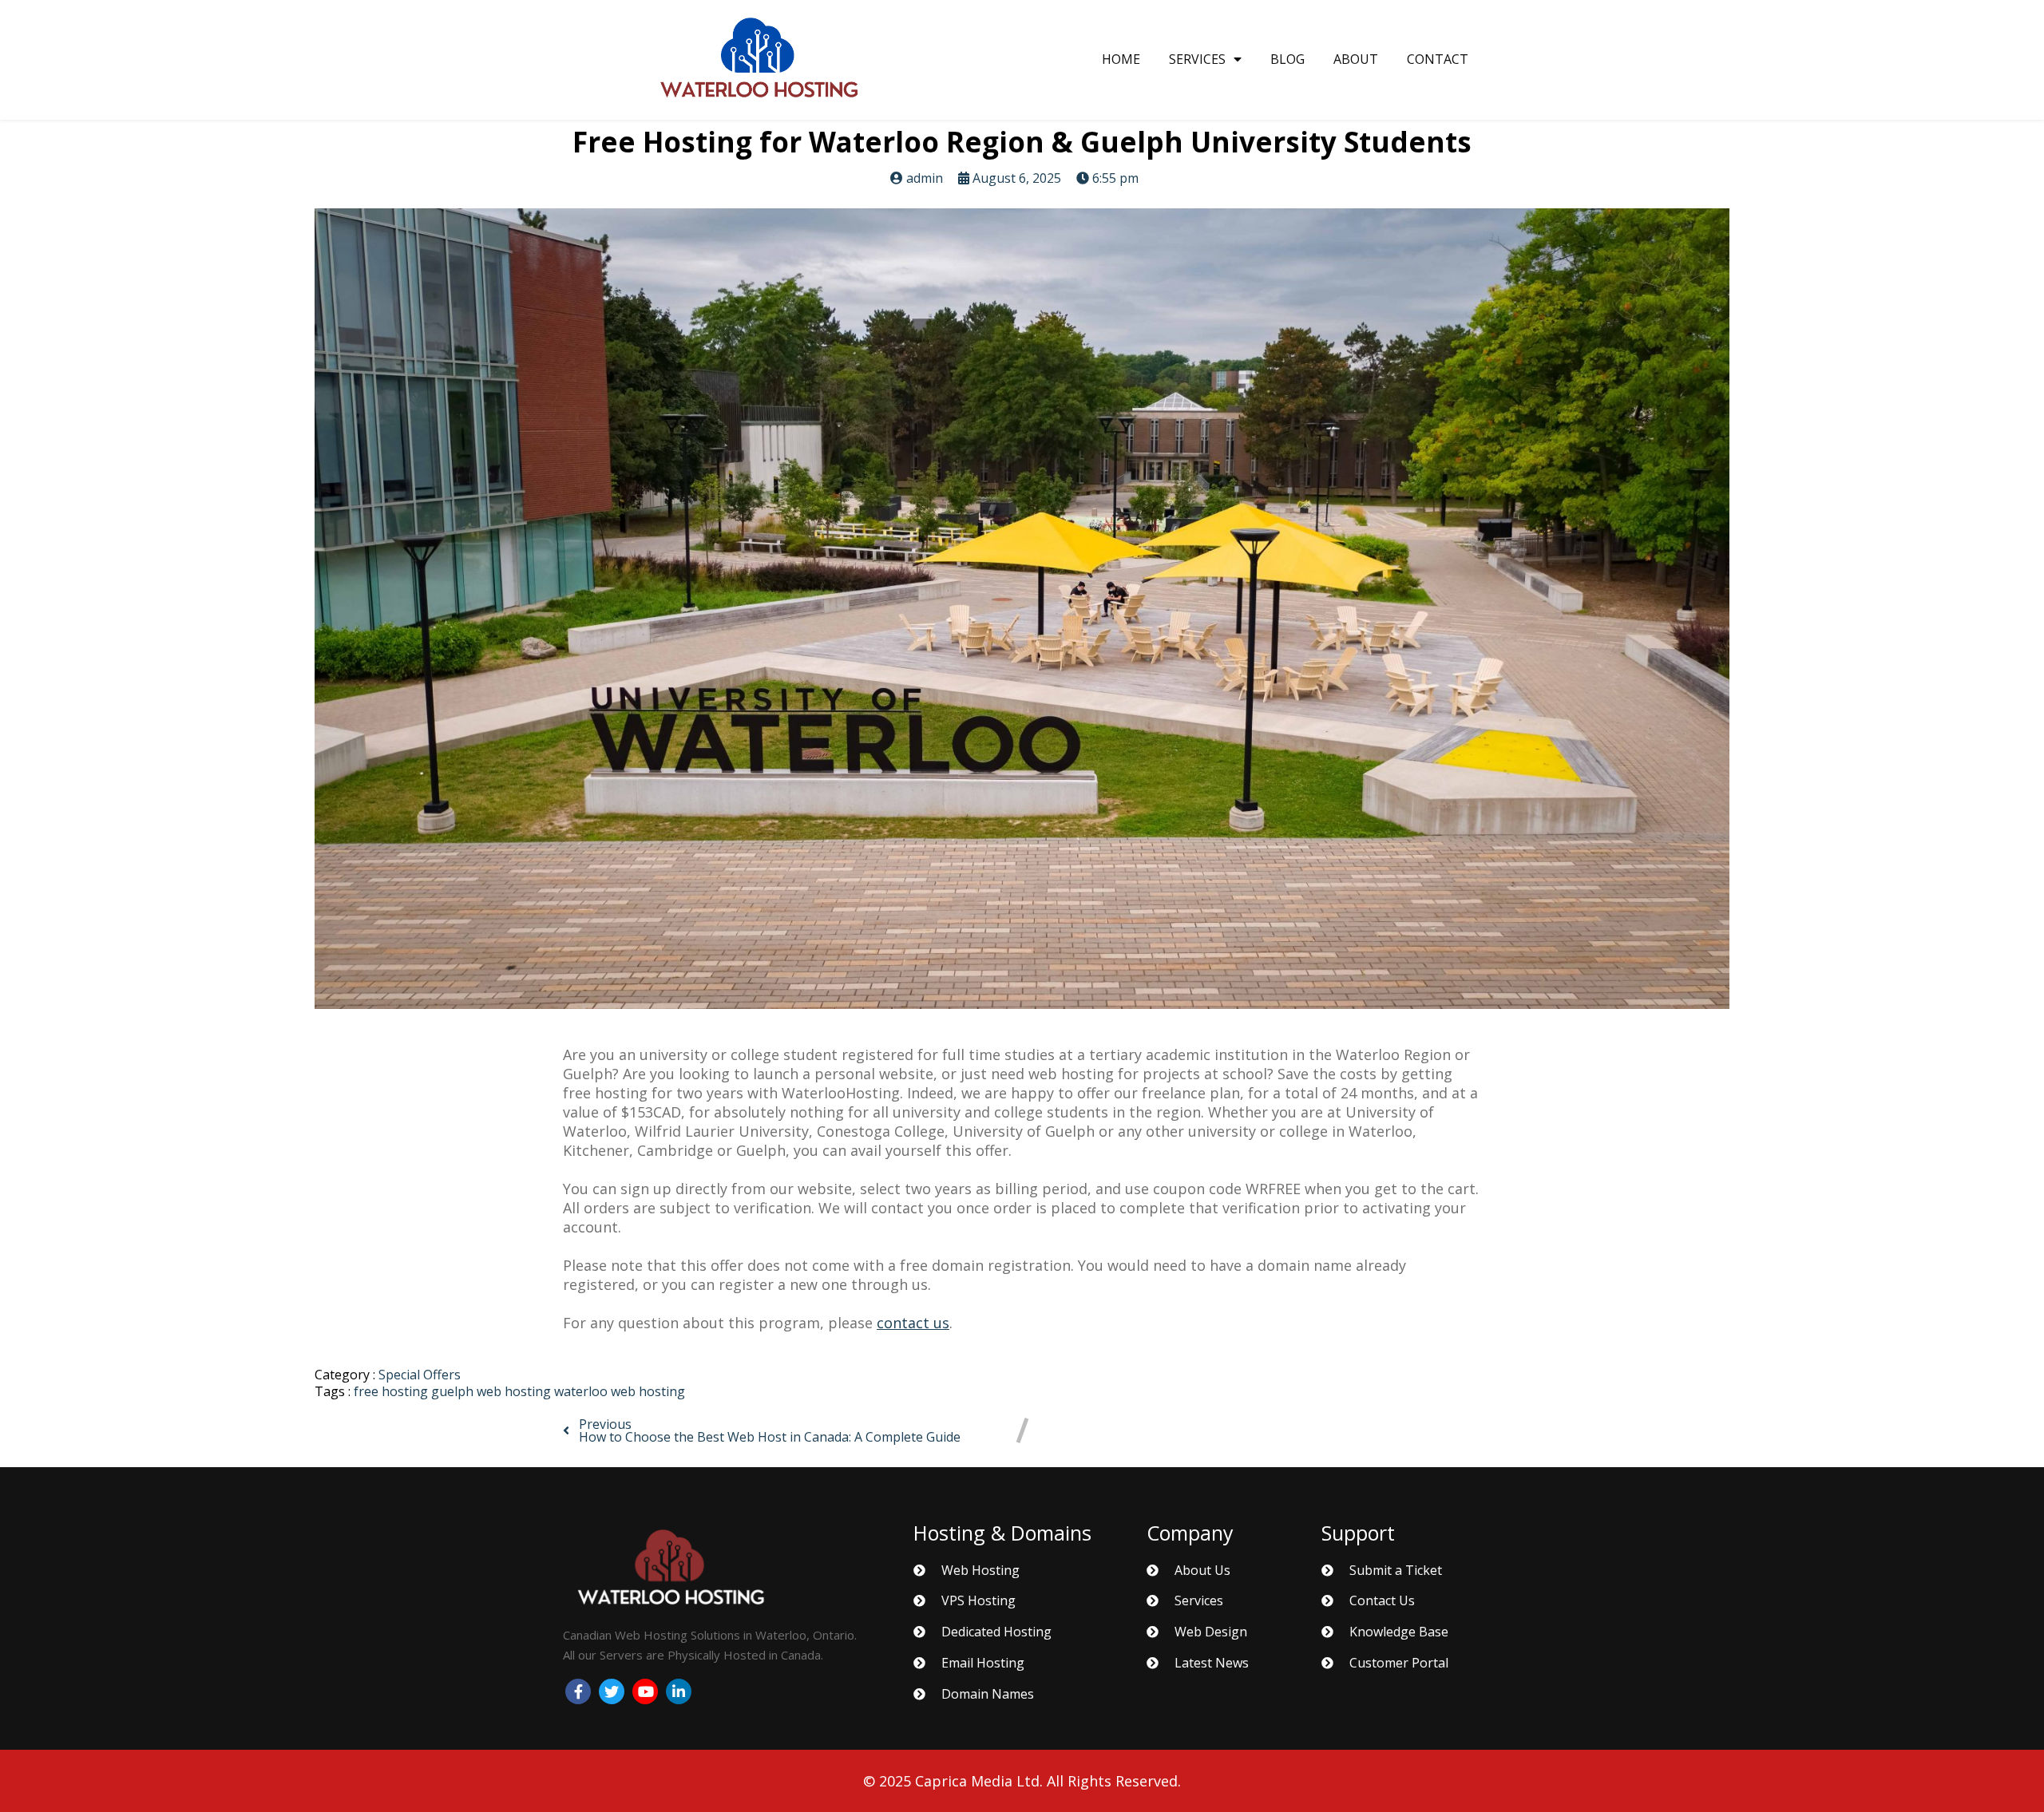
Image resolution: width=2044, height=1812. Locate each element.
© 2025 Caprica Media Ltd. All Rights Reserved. (1022, 1781)
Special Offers (420, 1375)
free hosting (392, 1391)
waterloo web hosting (620, 1391)
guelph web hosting (493, 1391)
